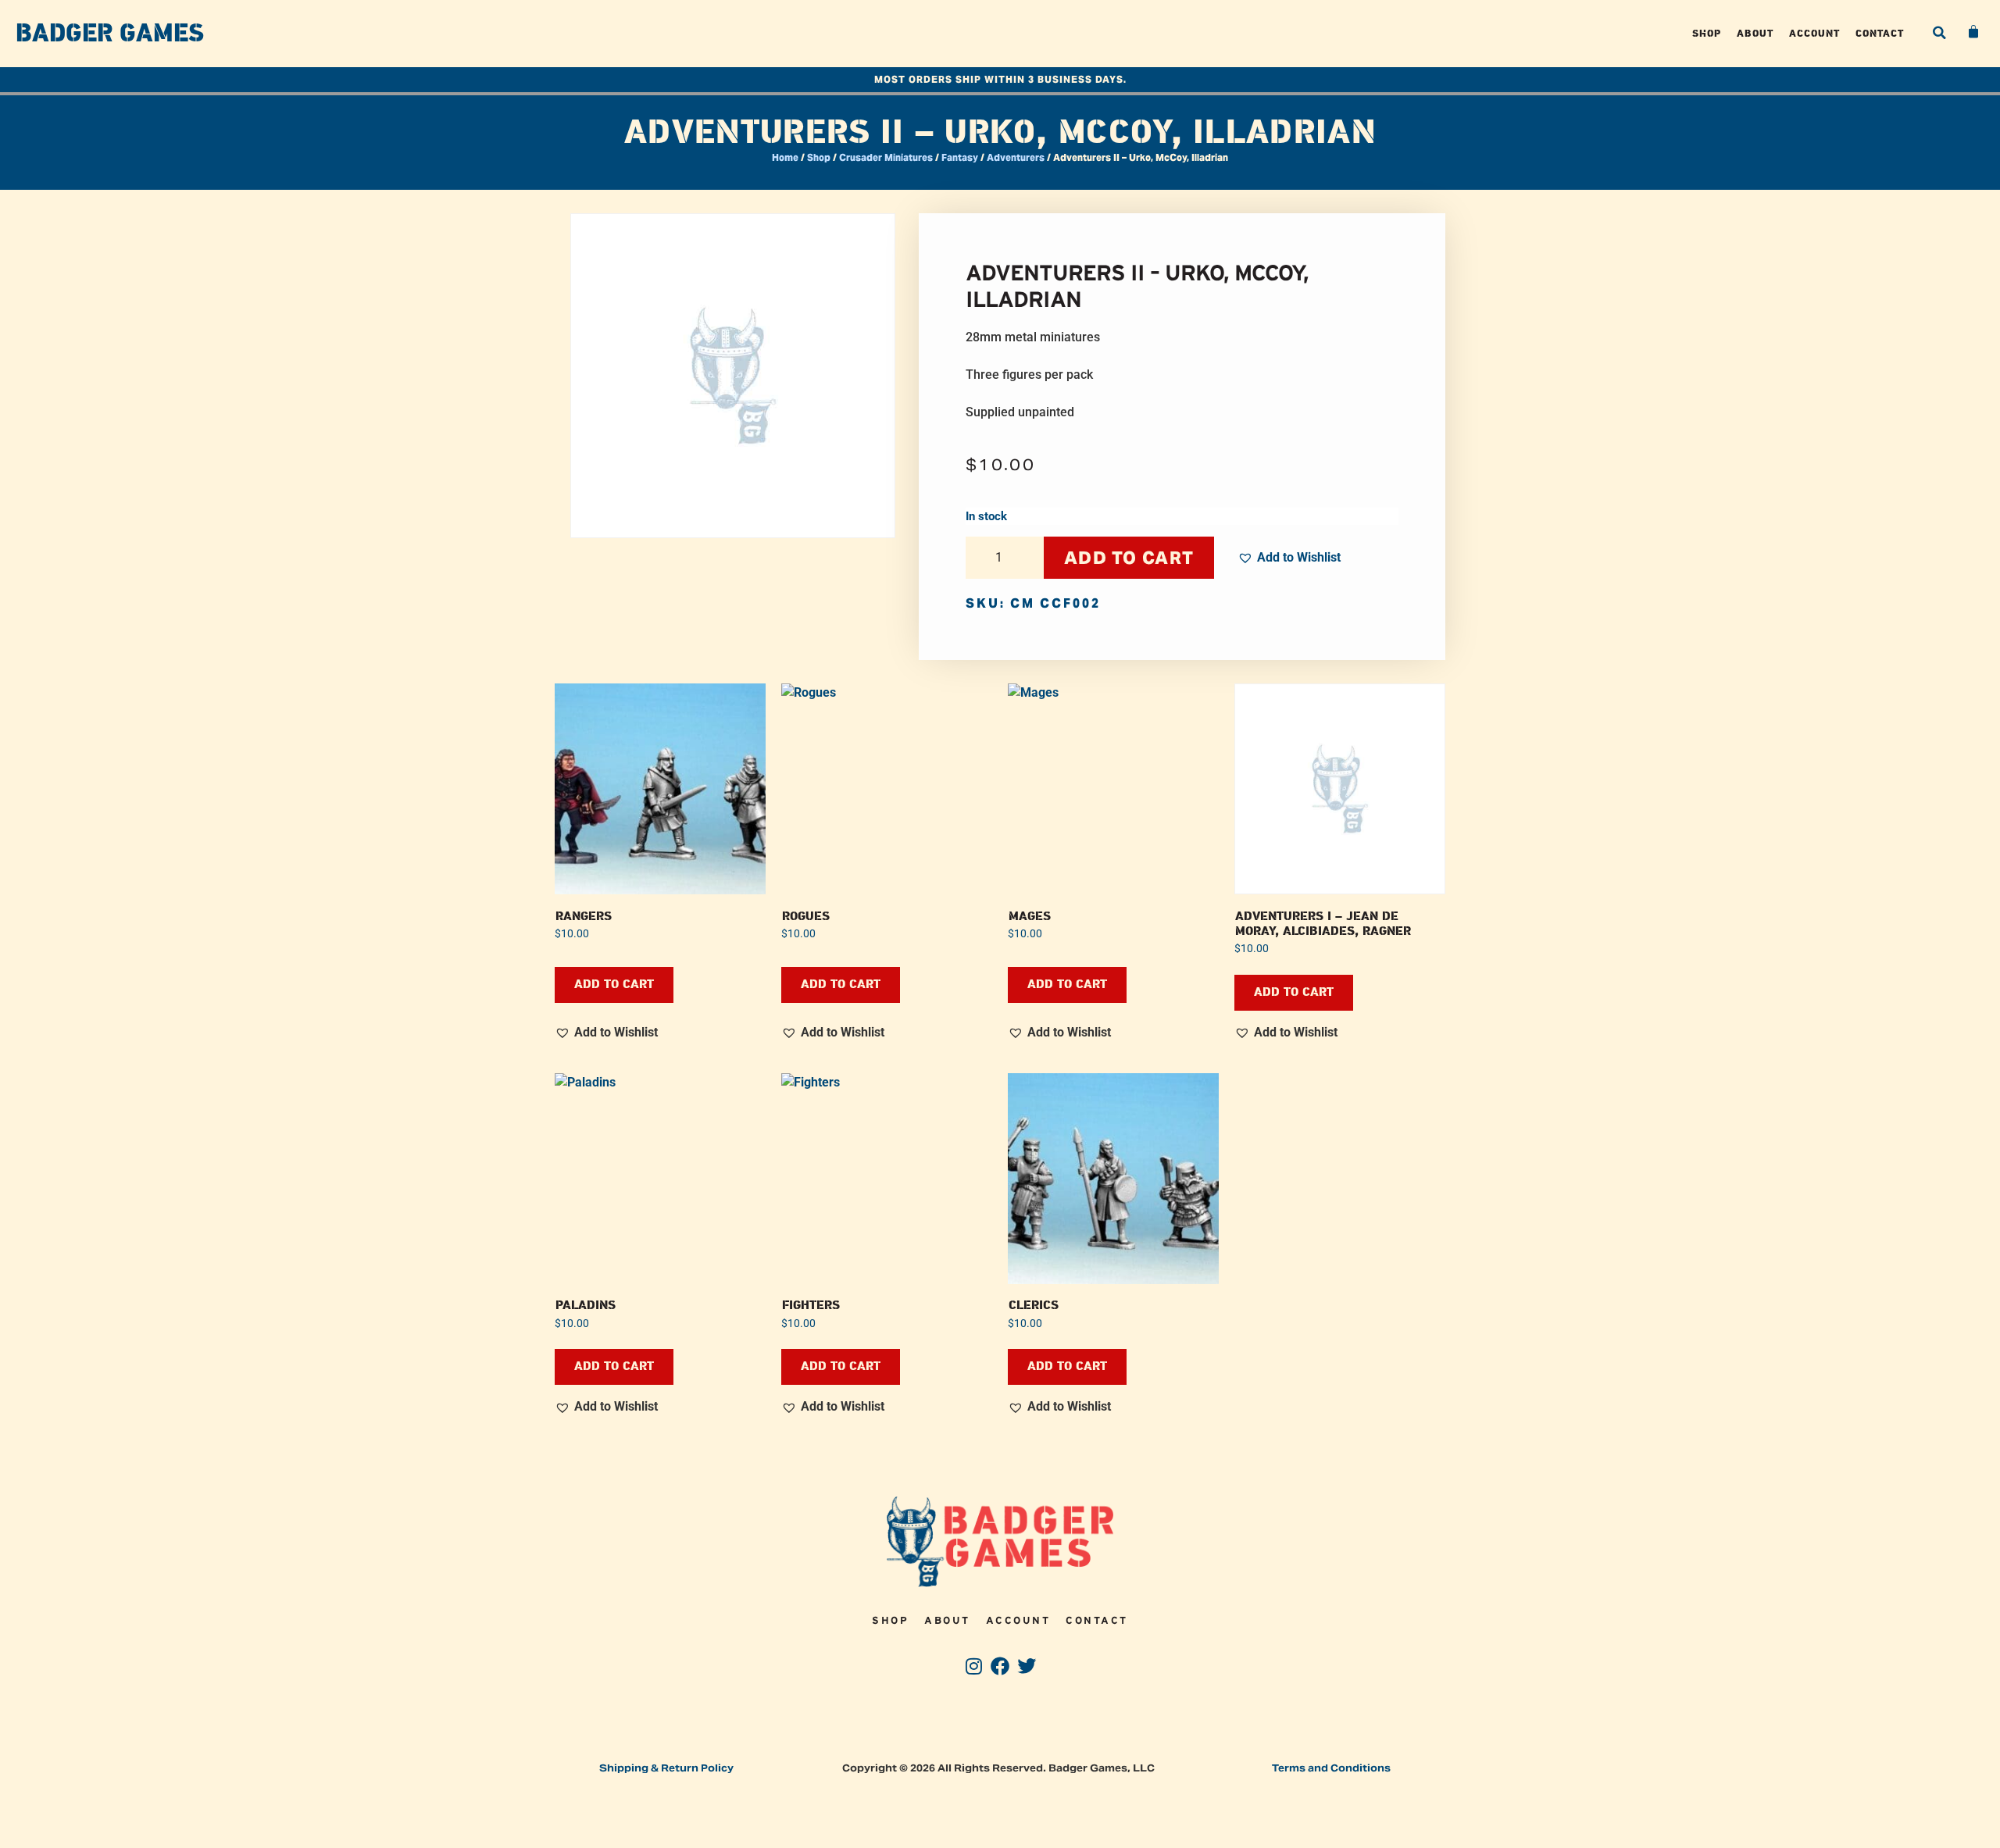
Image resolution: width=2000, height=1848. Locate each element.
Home (785, 157)
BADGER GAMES (110, 34)
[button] (1939, 33)
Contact (1880, 33)
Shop (1707, 33)
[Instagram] (974, 1666)
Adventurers (1016, 157)
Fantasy (960, 157)
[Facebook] (1000, 1666)
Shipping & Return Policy (666, 1768)
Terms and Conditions (1331, 1768)
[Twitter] (1026, 1666)
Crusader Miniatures (886, 157)
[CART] (1974, 32)
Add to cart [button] (614, 985)
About (1755, 33)
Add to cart (1129, 558)
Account (1814, 33)
